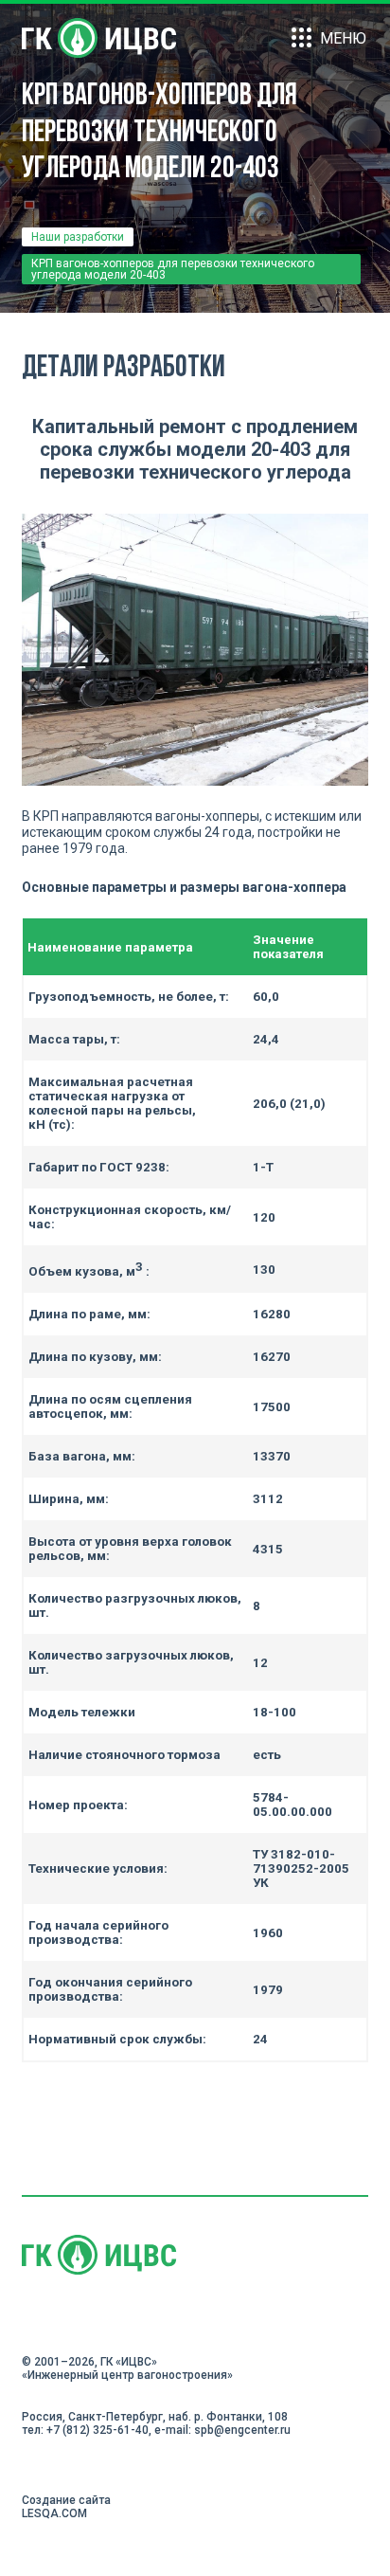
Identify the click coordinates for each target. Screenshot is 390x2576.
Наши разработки (78, 237)
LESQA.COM (54, 2513)
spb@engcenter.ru (242, 2430)
